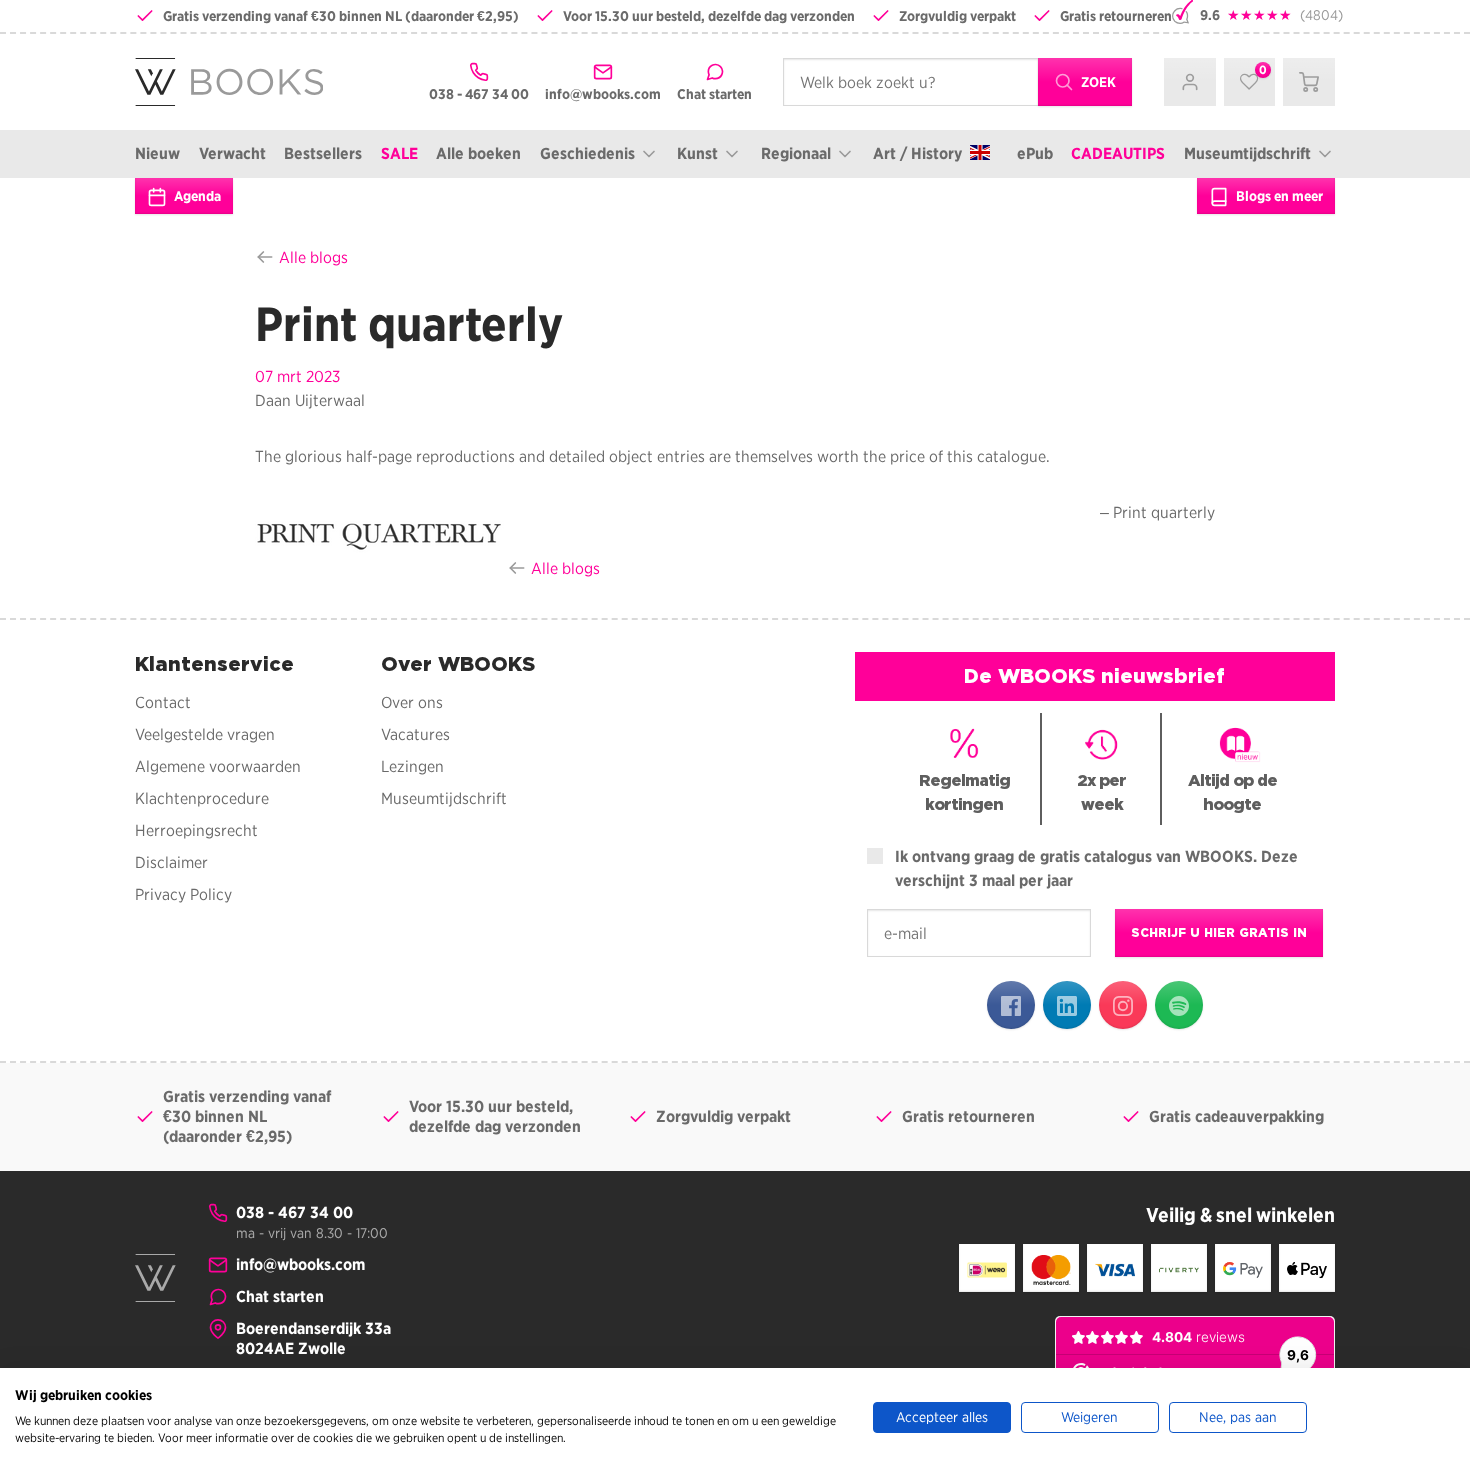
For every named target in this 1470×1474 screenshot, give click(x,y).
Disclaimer (171, 862)
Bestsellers (323, 153)
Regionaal (796, 153)
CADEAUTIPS (1118, 153)
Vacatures (415, 734)
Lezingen (412, 766)
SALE (399, 153)
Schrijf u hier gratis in (1219, 932)
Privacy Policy (183, 894)
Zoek (1097, 82)
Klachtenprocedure (202, 798)
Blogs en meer (1278, 196)
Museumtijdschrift (1247, 153)
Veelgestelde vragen (205, 734)
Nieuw (157, 153)
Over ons (412, 702)
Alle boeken (478, 153)
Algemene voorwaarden (218, 766)
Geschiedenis (587, 153)
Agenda (196, 196)
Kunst (697, 153)
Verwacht (232, 153)
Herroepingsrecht (196, 830)
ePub (1035, 153)
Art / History (917, 153)
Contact (163, 702)
